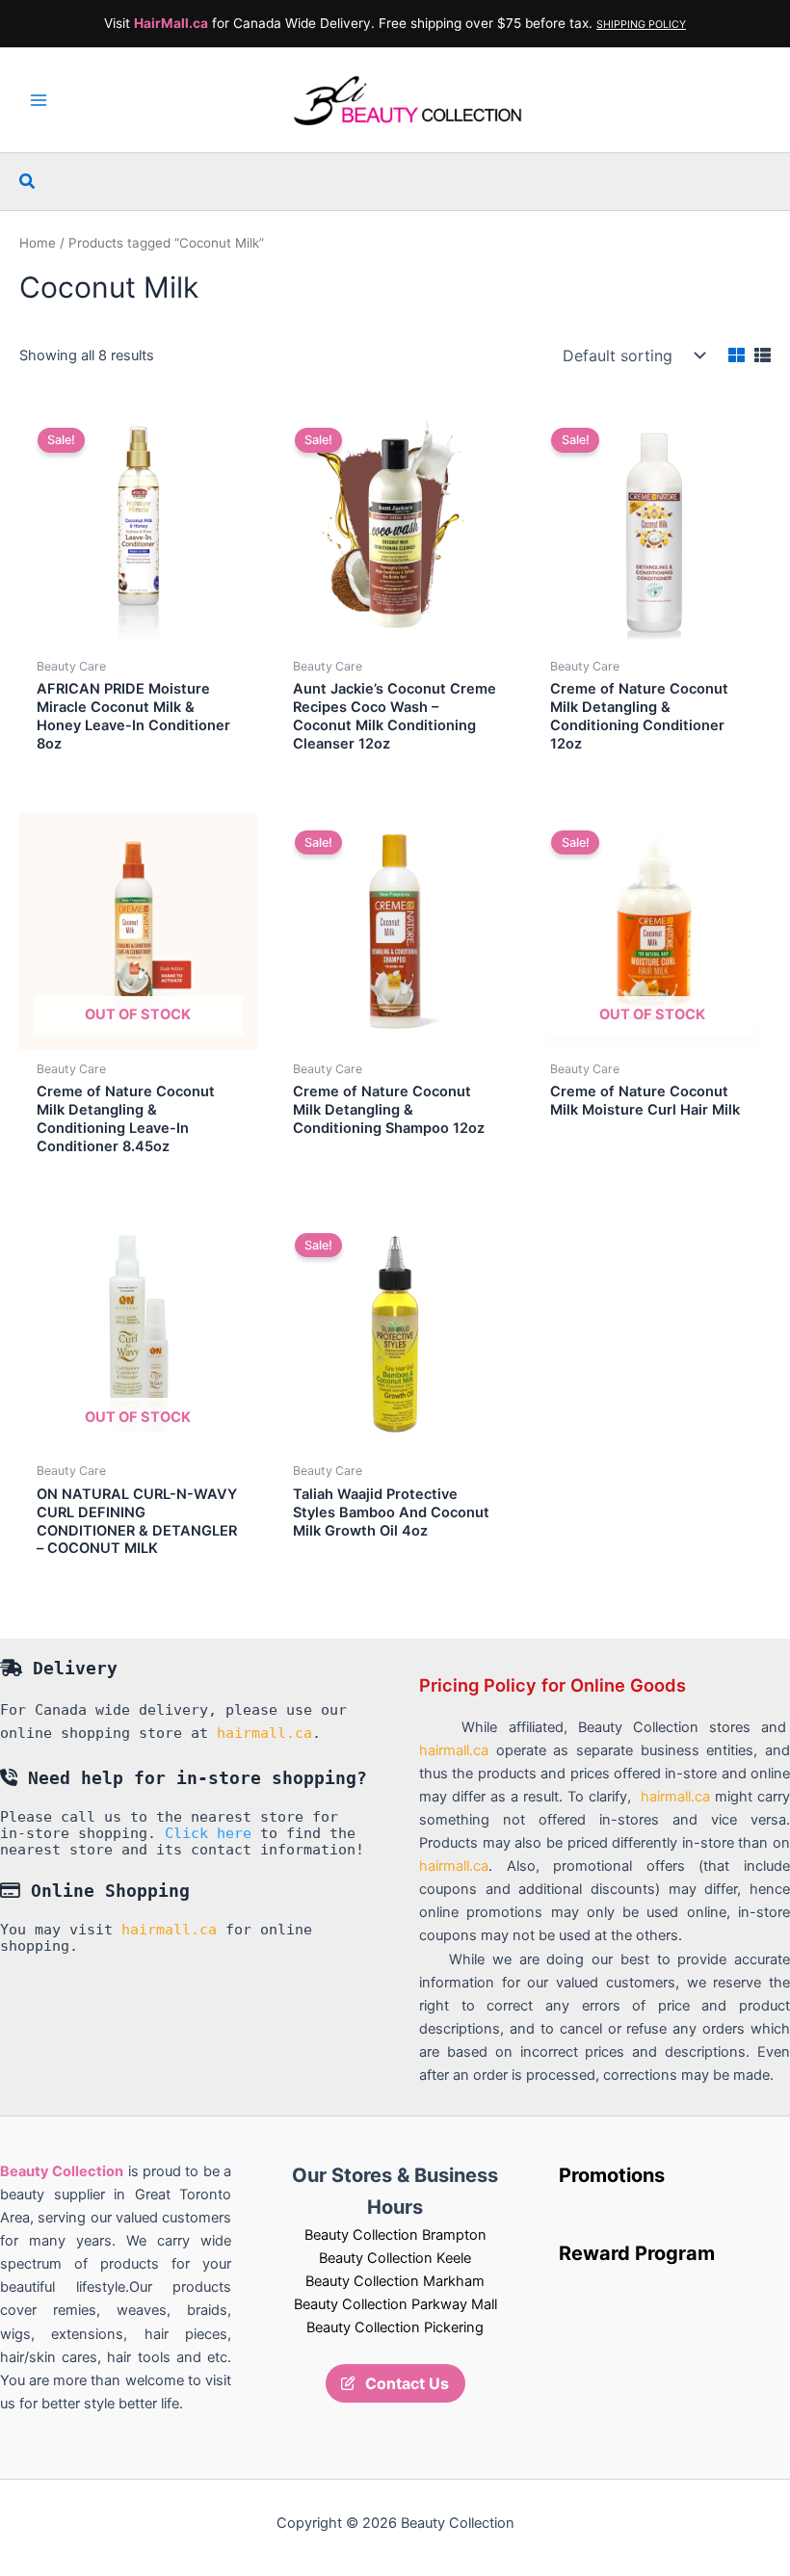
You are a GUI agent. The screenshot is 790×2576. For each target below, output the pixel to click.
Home (38, 243)
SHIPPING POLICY (641, 25)
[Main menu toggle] (39, 100)
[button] (28, 182)
